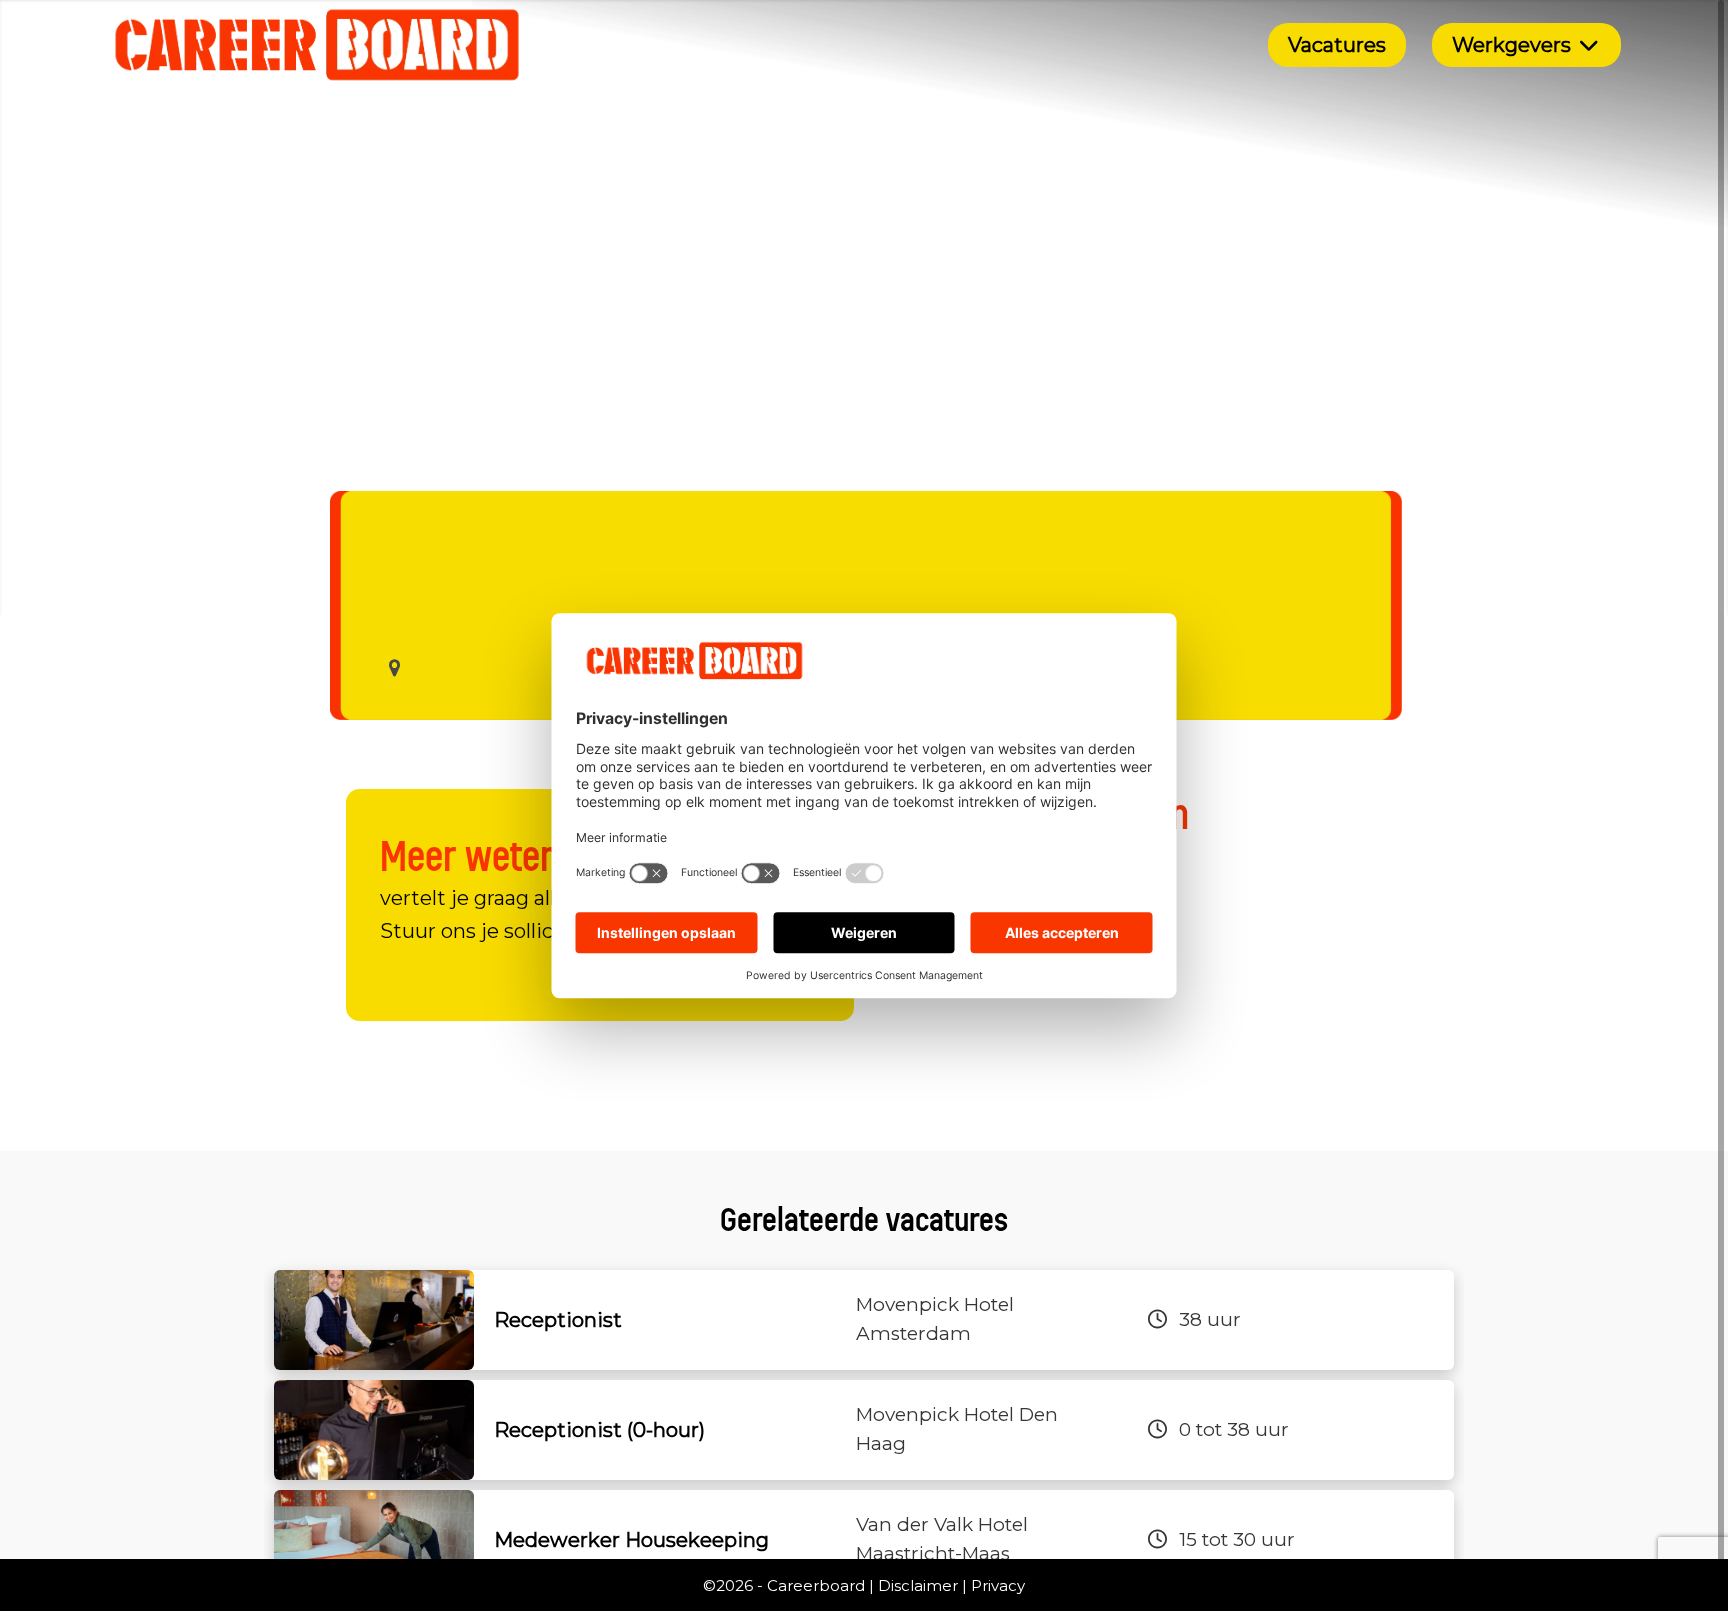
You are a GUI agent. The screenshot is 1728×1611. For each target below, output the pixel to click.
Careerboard (816, 1585)
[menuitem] (1337, 45)
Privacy (998, 1585)
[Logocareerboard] (317, 45)
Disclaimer (918, 1585)
